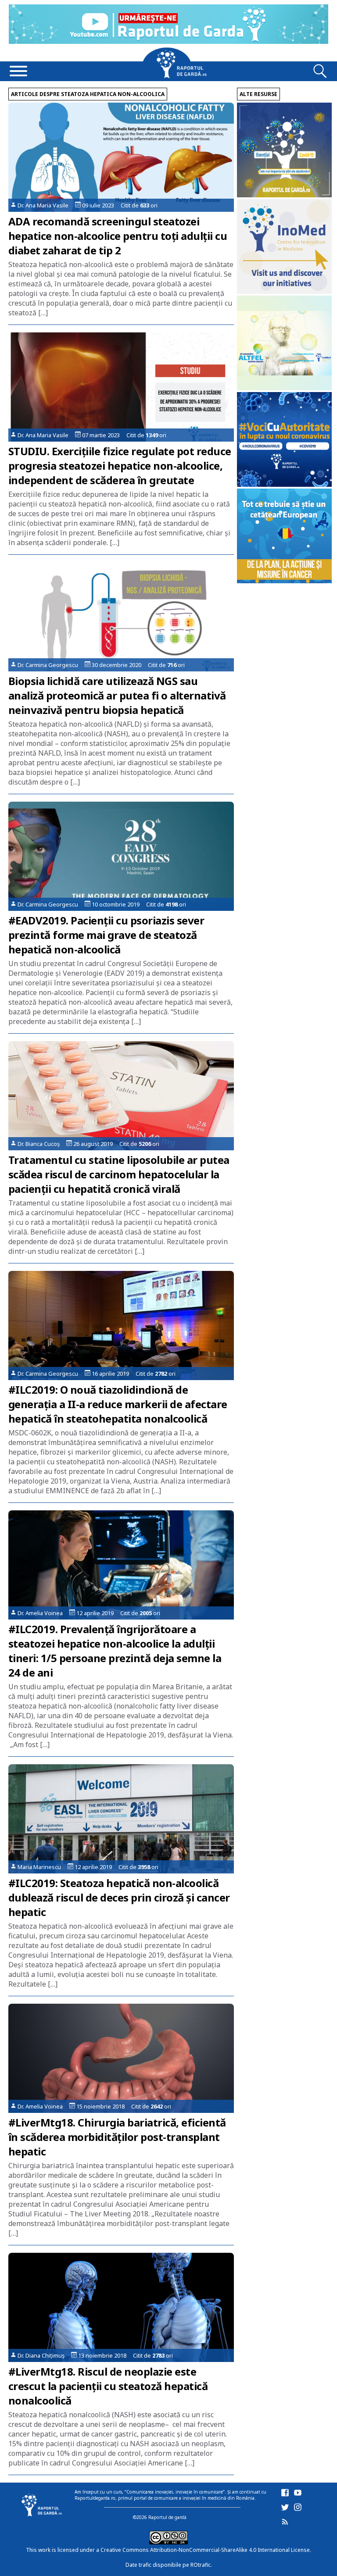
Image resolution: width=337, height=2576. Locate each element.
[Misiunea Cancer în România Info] (284, 581)
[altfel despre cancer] (284, 388)
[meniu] (18, 72)
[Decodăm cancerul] (284, 291)
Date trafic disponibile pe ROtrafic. (169, 2565)
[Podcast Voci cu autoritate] (284, 484)
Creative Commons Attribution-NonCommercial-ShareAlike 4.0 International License (205, 2550)
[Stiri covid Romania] (284, 195)
